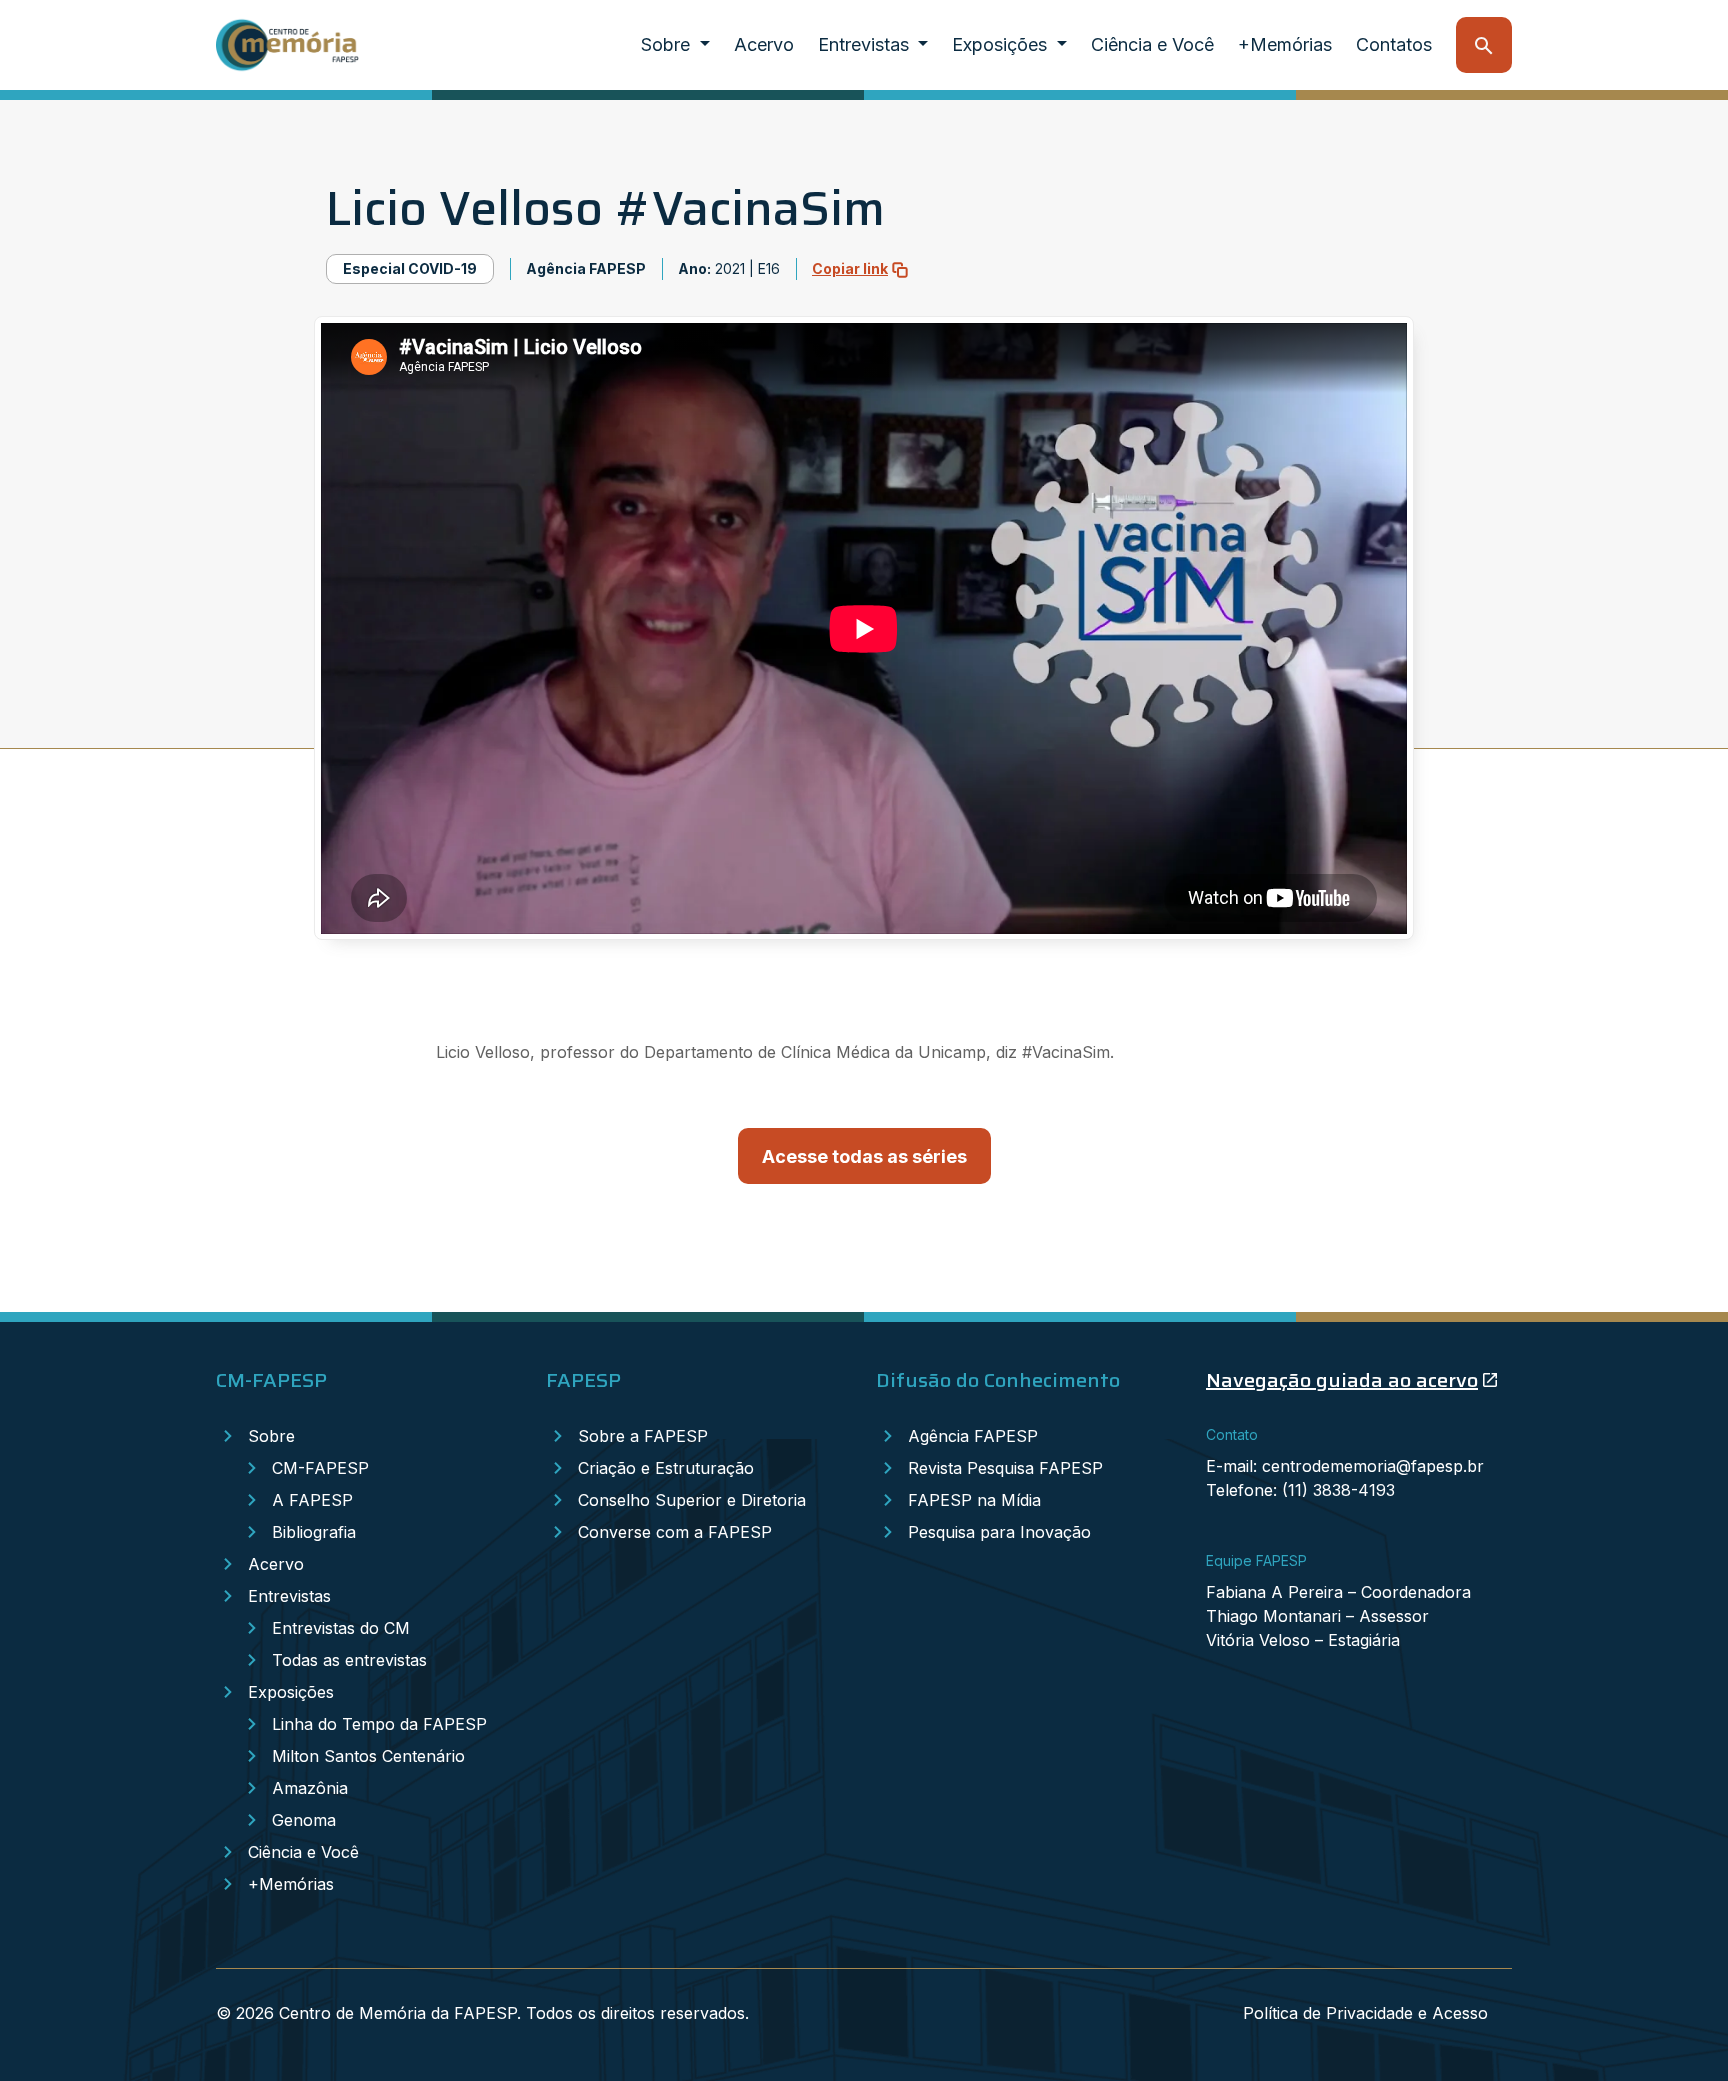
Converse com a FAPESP (675, 1532)
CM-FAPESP (320, 1468)
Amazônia (310, 1788)
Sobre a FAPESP (643, 1436)
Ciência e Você (1152, 44)
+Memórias (1285, 44)
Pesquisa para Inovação (999, 1532)
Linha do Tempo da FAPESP (379, 1724)
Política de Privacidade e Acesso (1365, 2013)
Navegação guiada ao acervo (1342, 1380)
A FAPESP (312, 1500)
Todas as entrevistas (349, 1660)
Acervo (764, 44)
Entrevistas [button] (866, 44)
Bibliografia (314, 1532)
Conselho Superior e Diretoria (692, 1500)
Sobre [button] (668, 44)
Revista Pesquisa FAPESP (1005, 1468)
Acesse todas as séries (864, 1156)
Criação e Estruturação (666, 1468)
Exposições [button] (1002, 44)
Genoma (304, 1820)
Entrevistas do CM (341, 1628)
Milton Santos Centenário (368, 1756)
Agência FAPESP (973, 1436)
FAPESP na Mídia (974, 1500)
